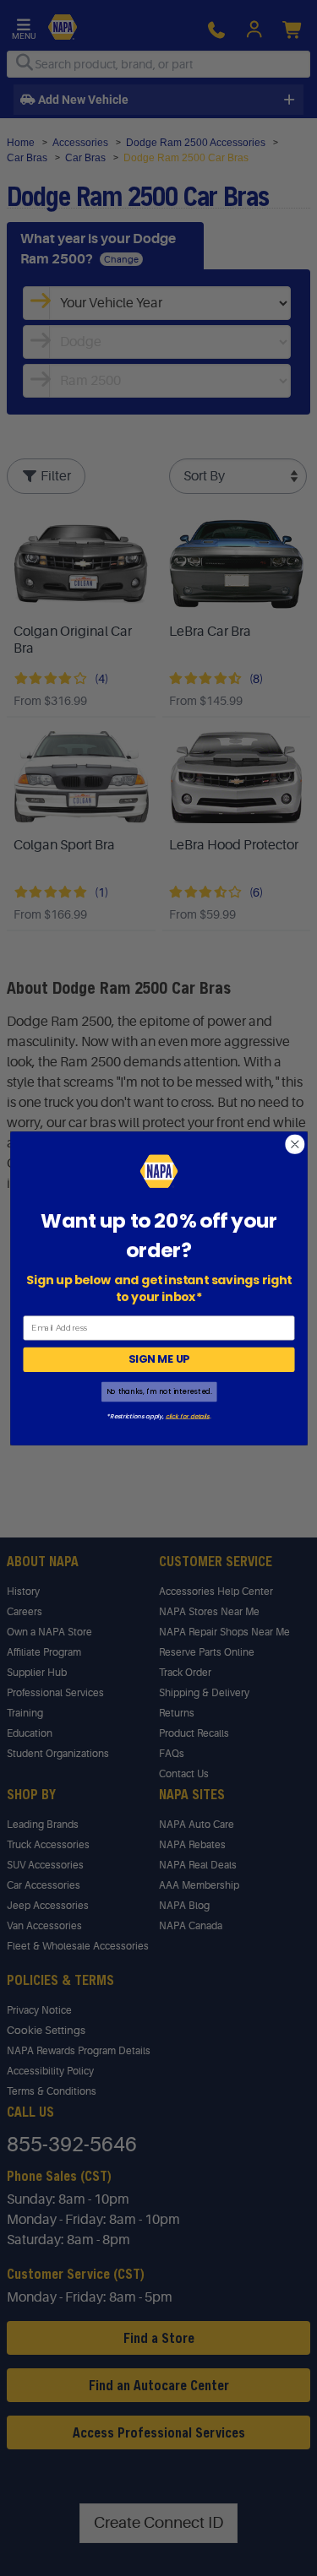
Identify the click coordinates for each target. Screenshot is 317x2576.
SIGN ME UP (158, 1359)
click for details (187, 1415)
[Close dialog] (295, 1144)
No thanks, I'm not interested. (158, 1391)
